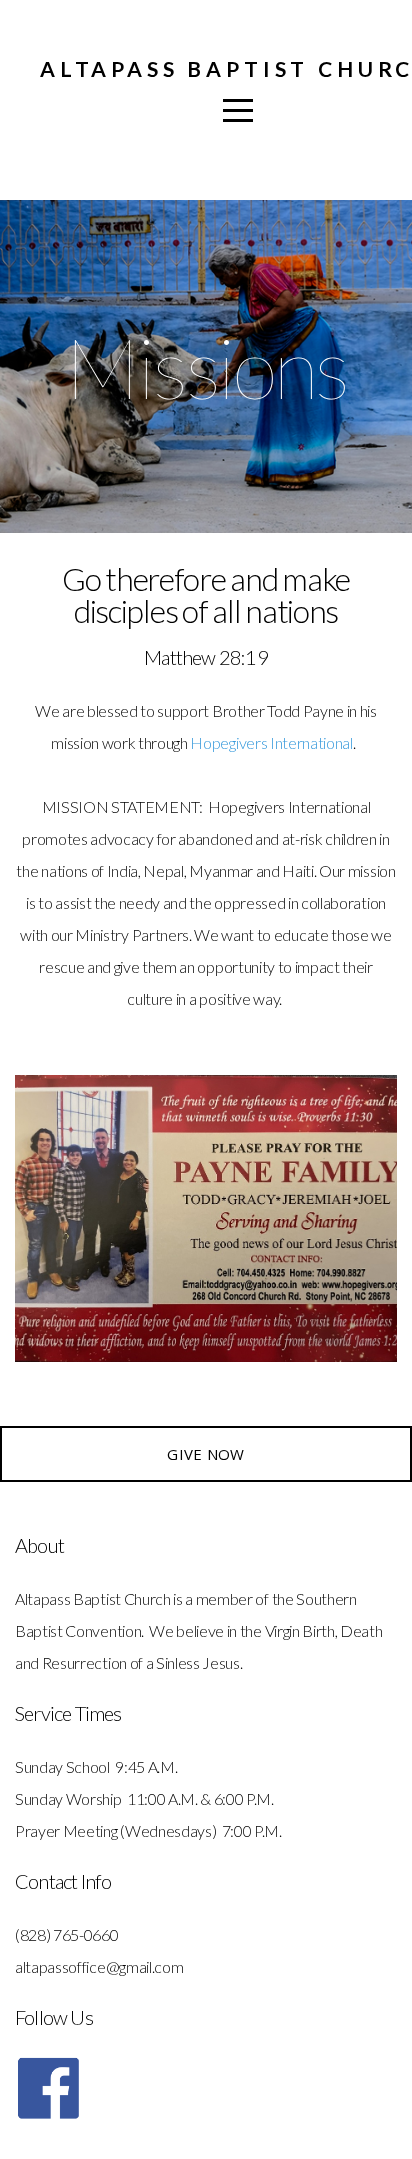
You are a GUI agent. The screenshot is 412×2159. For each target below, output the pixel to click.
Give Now (205, 1454)
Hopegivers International (271, 742)
